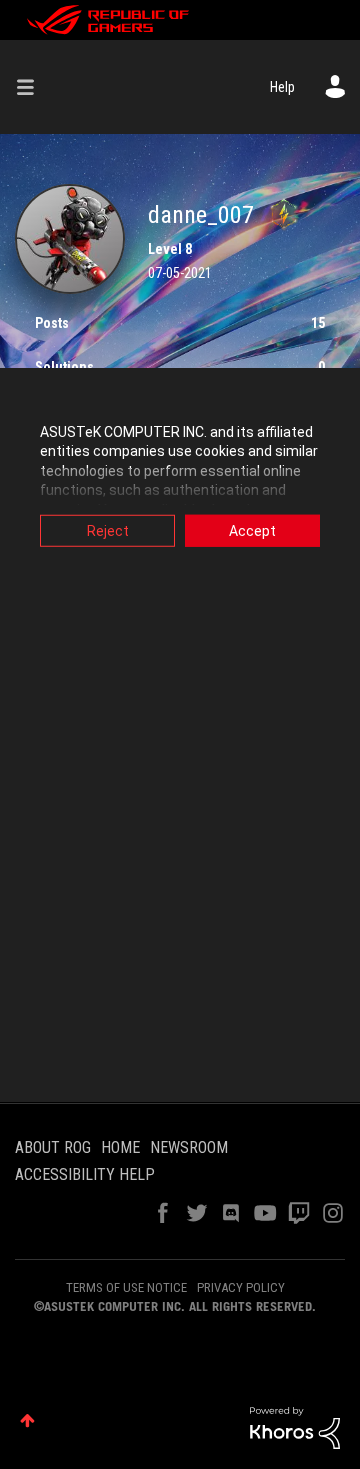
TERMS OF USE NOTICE (126, 1287)
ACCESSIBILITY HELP (85, 1174)
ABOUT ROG (53, 1147)
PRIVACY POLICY (241, 1287)
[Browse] (33, 87)
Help (282, 87)
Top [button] (27, 1420)
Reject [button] (108, 530)
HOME (120, 1147)
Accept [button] (252, 530)
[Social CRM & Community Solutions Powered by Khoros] (295, 1427)
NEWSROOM (189, 1147)
